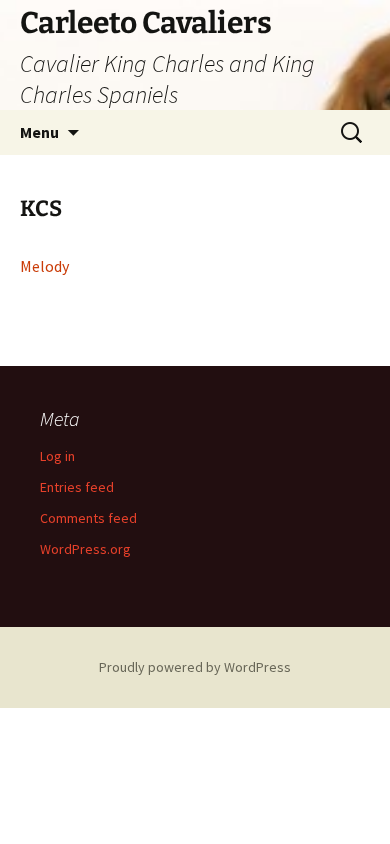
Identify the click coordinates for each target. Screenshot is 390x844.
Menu (39, 132)
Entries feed (77, 487)
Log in (57, 456)
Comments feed (88, 518)
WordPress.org (85, 549)
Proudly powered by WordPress (195, 667)
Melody (44, 266)
